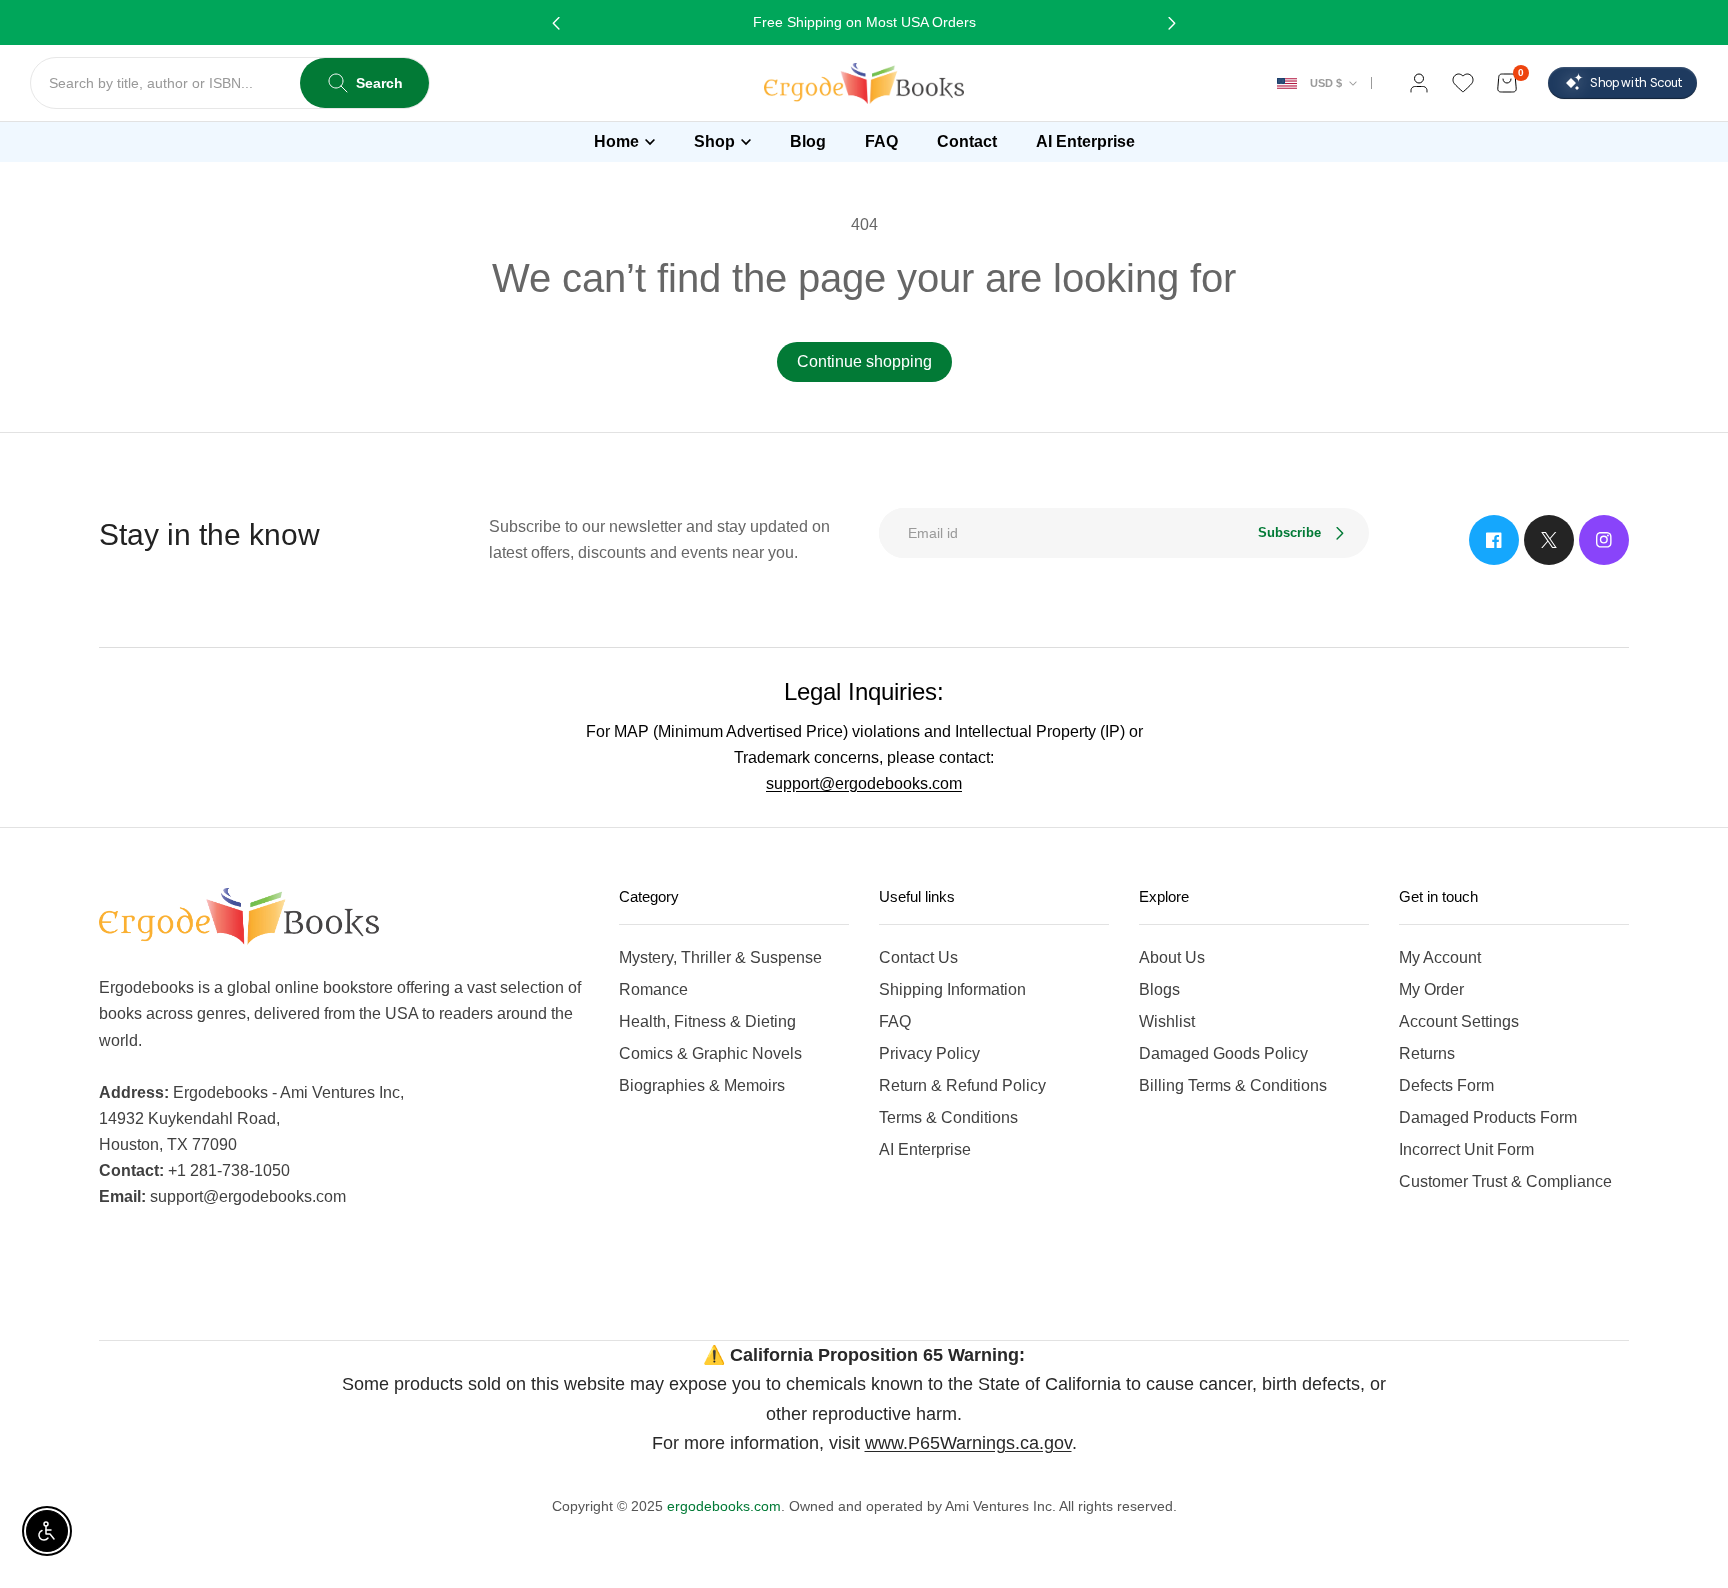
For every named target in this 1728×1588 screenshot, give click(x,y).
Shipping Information (952, 989)
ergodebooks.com (724, 1506)
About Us (1172, 957)
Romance (653, 989)
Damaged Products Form (1488, 1117)
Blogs (1159, 989)
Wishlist (1167, 1021)
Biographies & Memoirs (702, 1085)
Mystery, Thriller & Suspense (720, 957)
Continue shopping (864, 361)
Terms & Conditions (948, 1117)
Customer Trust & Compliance (1505, 1181)
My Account (1440, 957)
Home (616, 141)
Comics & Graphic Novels (710, 1053)
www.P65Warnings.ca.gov (968, 1443)
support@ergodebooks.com (864, 783)
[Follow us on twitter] (1549, 540)
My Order (1431, 989)
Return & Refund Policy (962, 1085)
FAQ (895, 1021)
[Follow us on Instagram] (1604, 540)
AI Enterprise (925, 1149)
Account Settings (1459, 1021)
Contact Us (918, 957)
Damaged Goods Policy (1223, 1053)
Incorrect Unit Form (1466, 1149)
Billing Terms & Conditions (1233, 1085)
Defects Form (1446, 1085)
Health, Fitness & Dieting (707, 1021)
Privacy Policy (929, 1053)
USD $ (1326, 83)
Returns (1427, 1053)
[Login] (1419, 83)
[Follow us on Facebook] (1494, 540)
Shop (714, 141)
